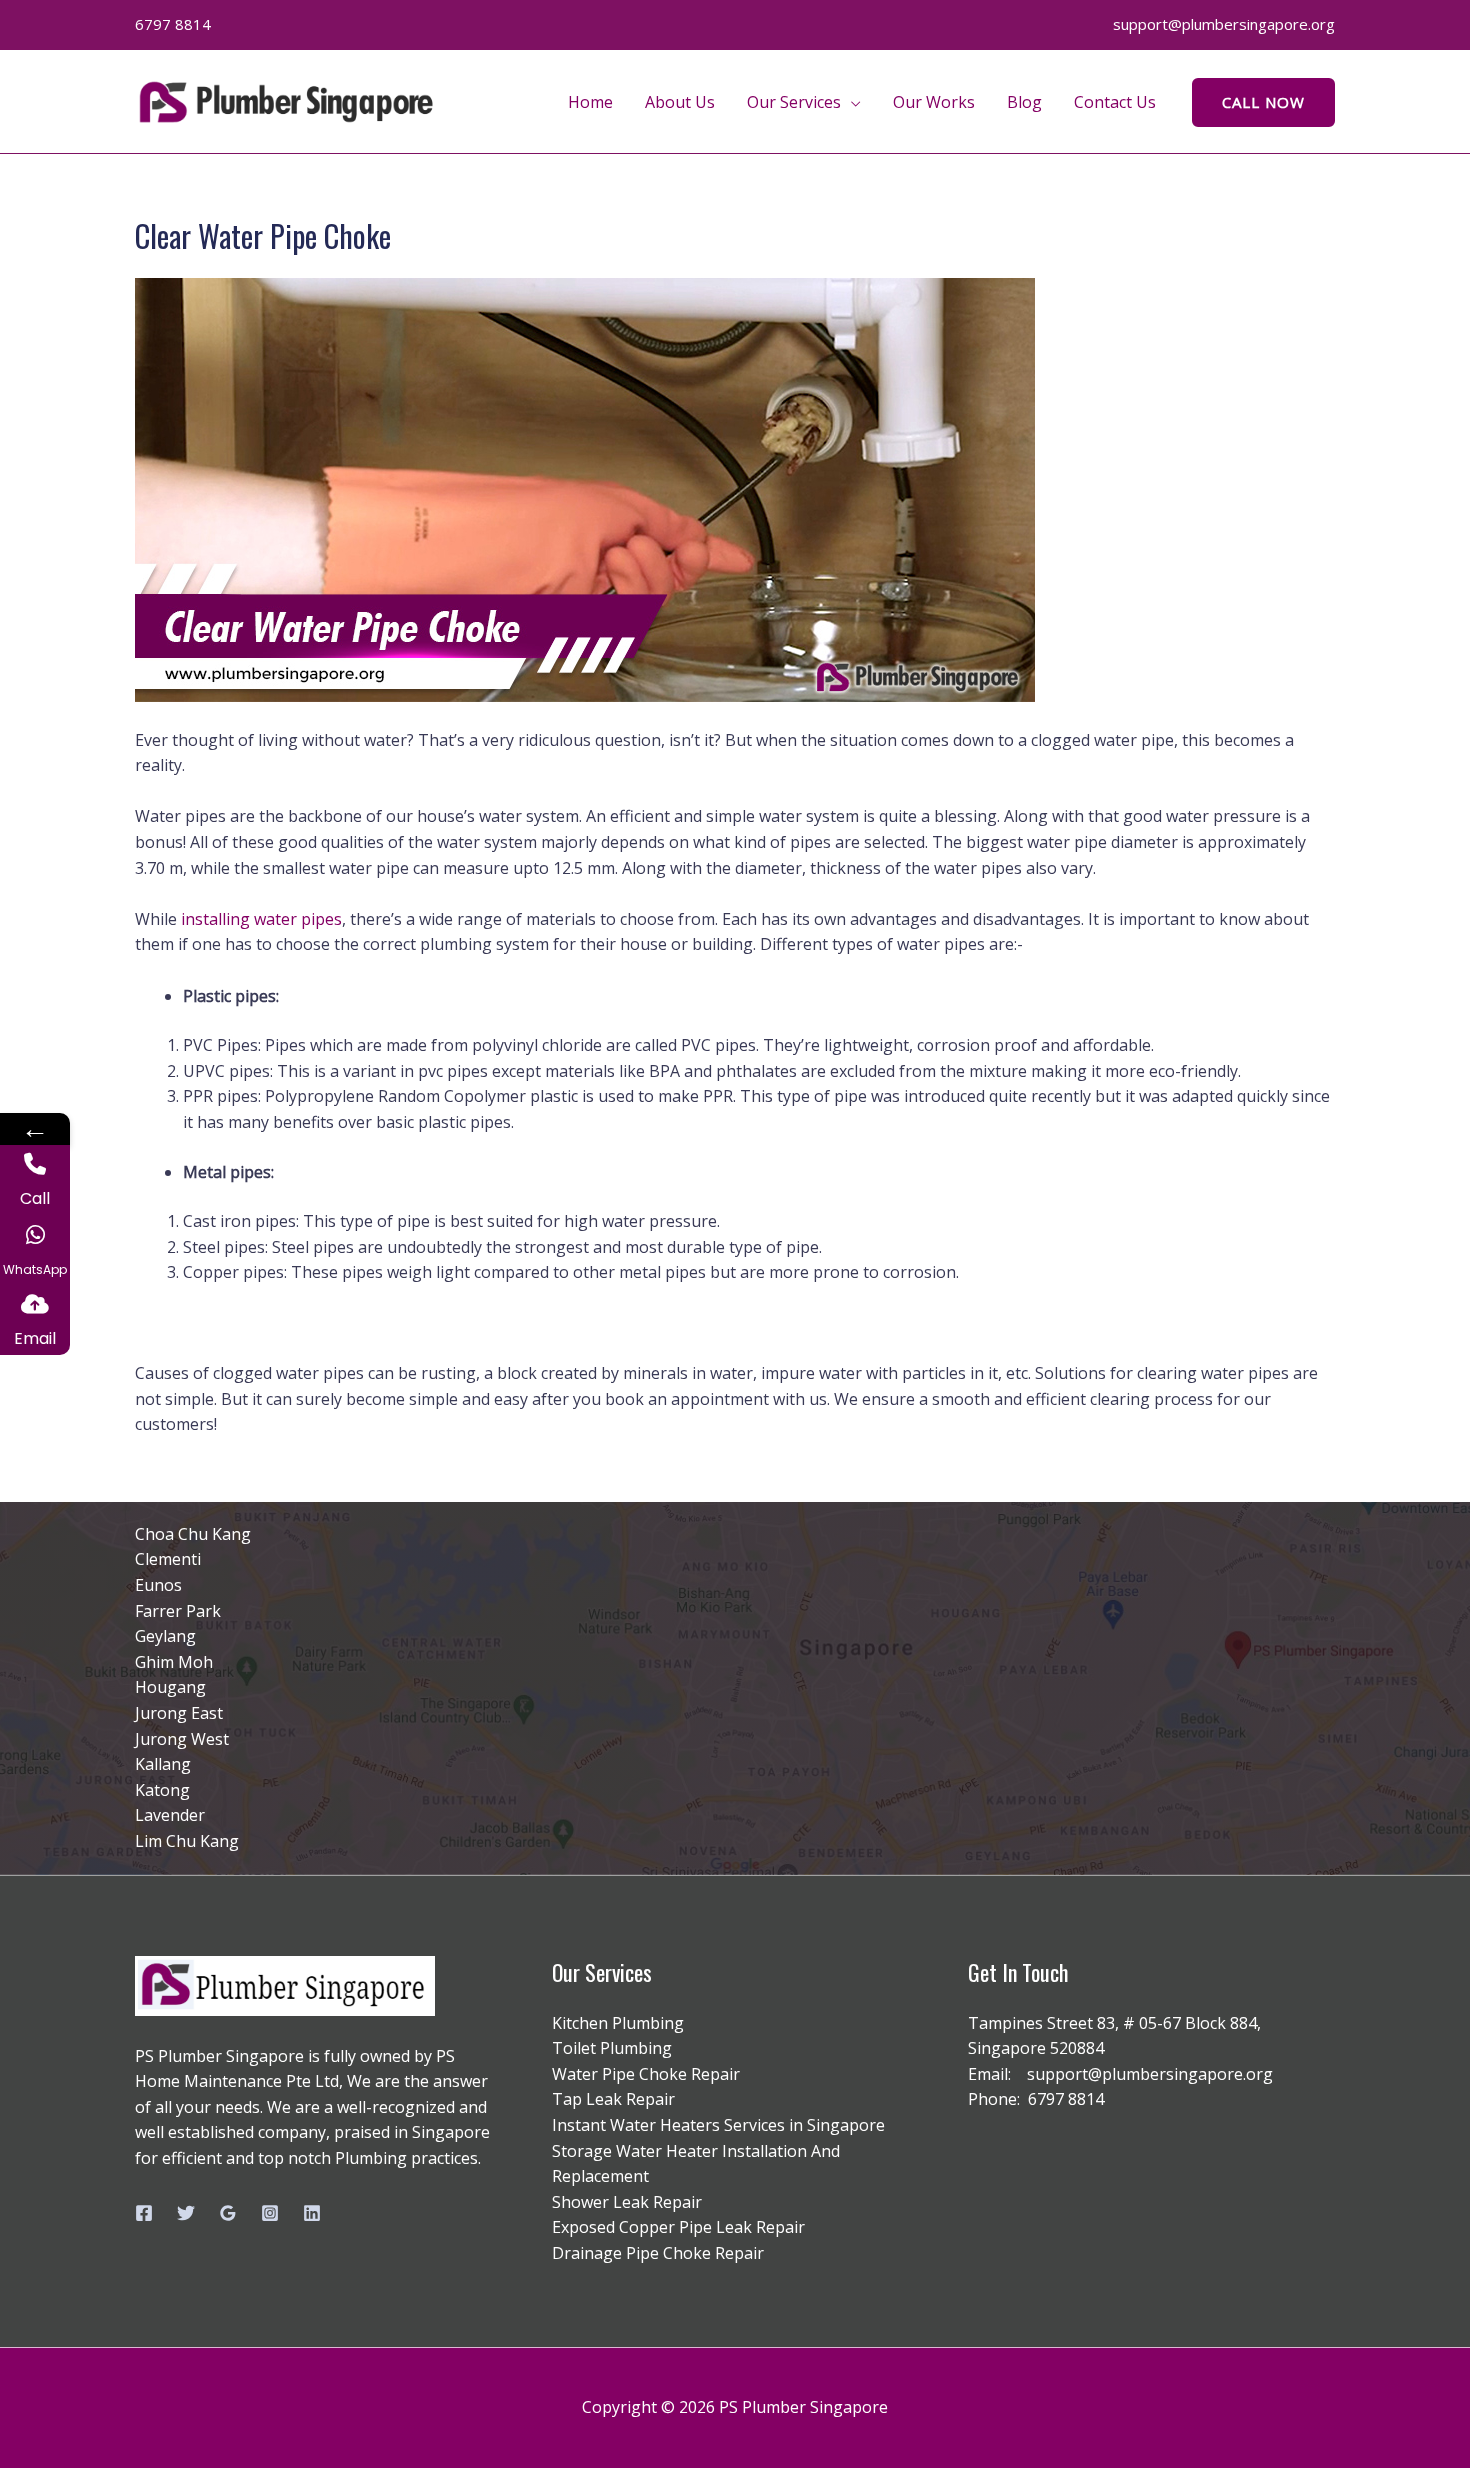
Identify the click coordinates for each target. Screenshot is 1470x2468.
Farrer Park (178, 1611)
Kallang (163, 1764)
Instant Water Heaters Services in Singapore (718, 2125)
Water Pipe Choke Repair (646, 2074)
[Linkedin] (312, 2213)
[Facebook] (144, 2213)
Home (590, 102)
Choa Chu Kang (193, 1534)
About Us (680, 102)
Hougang (170, 1687)
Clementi (168, 1559)
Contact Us (1115, 102)
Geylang (165, 1636)
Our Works (934, 102)
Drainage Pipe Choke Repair (658, 2253)
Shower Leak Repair (627, 2202)
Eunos (158, 1585)
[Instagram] (270, 2213)
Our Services (794, 102)
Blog (1024, 102)
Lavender (170, 1815)
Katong (162, 1790)
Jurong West (182, 1739)
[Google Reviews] (228, 2213)
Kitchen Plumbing (618, 2023)
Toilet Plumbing (612, 2048)
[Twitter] (186, 2213)
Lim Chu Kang (187, 1841)
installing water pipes (261, 919)
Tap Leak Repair (613, 2099)
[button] (1263, 102)
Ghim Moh (174, 1662)
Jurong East (179, 1713)
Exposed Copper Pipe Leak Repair (678, 2227)
